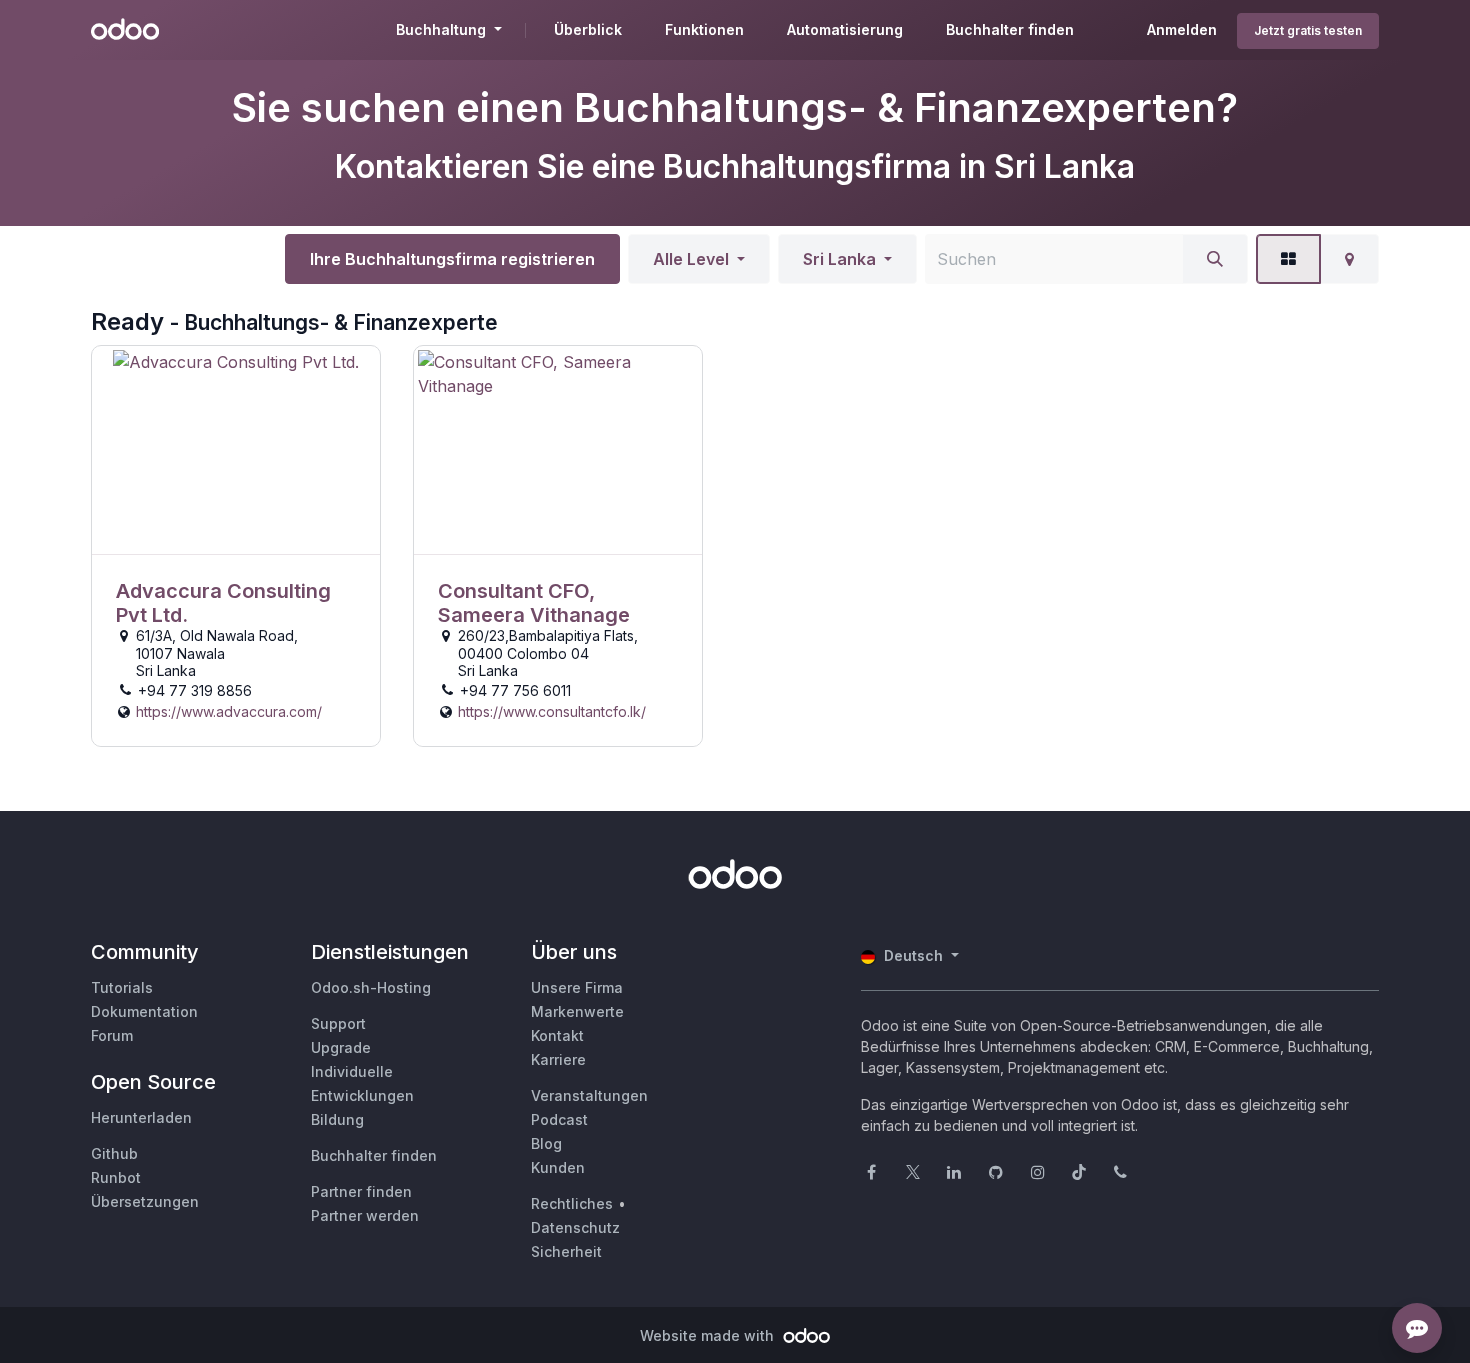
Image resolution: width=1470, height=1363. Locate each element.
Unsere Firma (577, 987)
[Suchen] (1215, 259)
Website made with (709, 1335)
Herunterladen (141, 1117)
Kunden (558, 1167)
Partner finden (361, 1191)
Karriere (558, 1059)
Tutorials (122, 987)
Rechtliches (572, 1203)
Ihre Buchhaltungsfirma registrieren (452, 259)
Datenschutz (575, 1227)
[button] (699, 259)
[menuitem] (588, 30)
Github (114, 1153)
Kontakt (557, 1035)
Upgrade (341, 1047)
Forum (112, 1035)
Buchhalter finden (374, 1155)
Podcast (559, 1119)
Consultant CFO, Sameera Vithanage (534, 603)
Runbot (116, 1177)
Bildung (337, 1119)
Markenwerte (577, 1011)
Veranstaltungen (589, 1095)
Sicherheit (566, 1251)
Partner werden (365, 1215)
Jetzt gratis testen (1308, 30)
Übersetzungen (145, 1201)
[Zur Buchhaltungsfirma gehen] (236, 450)
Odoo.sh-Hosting (371, 987)
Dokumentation (144, 1011)
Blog (546, 1143)
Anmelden (1182, 29)
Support (338, 1023)
